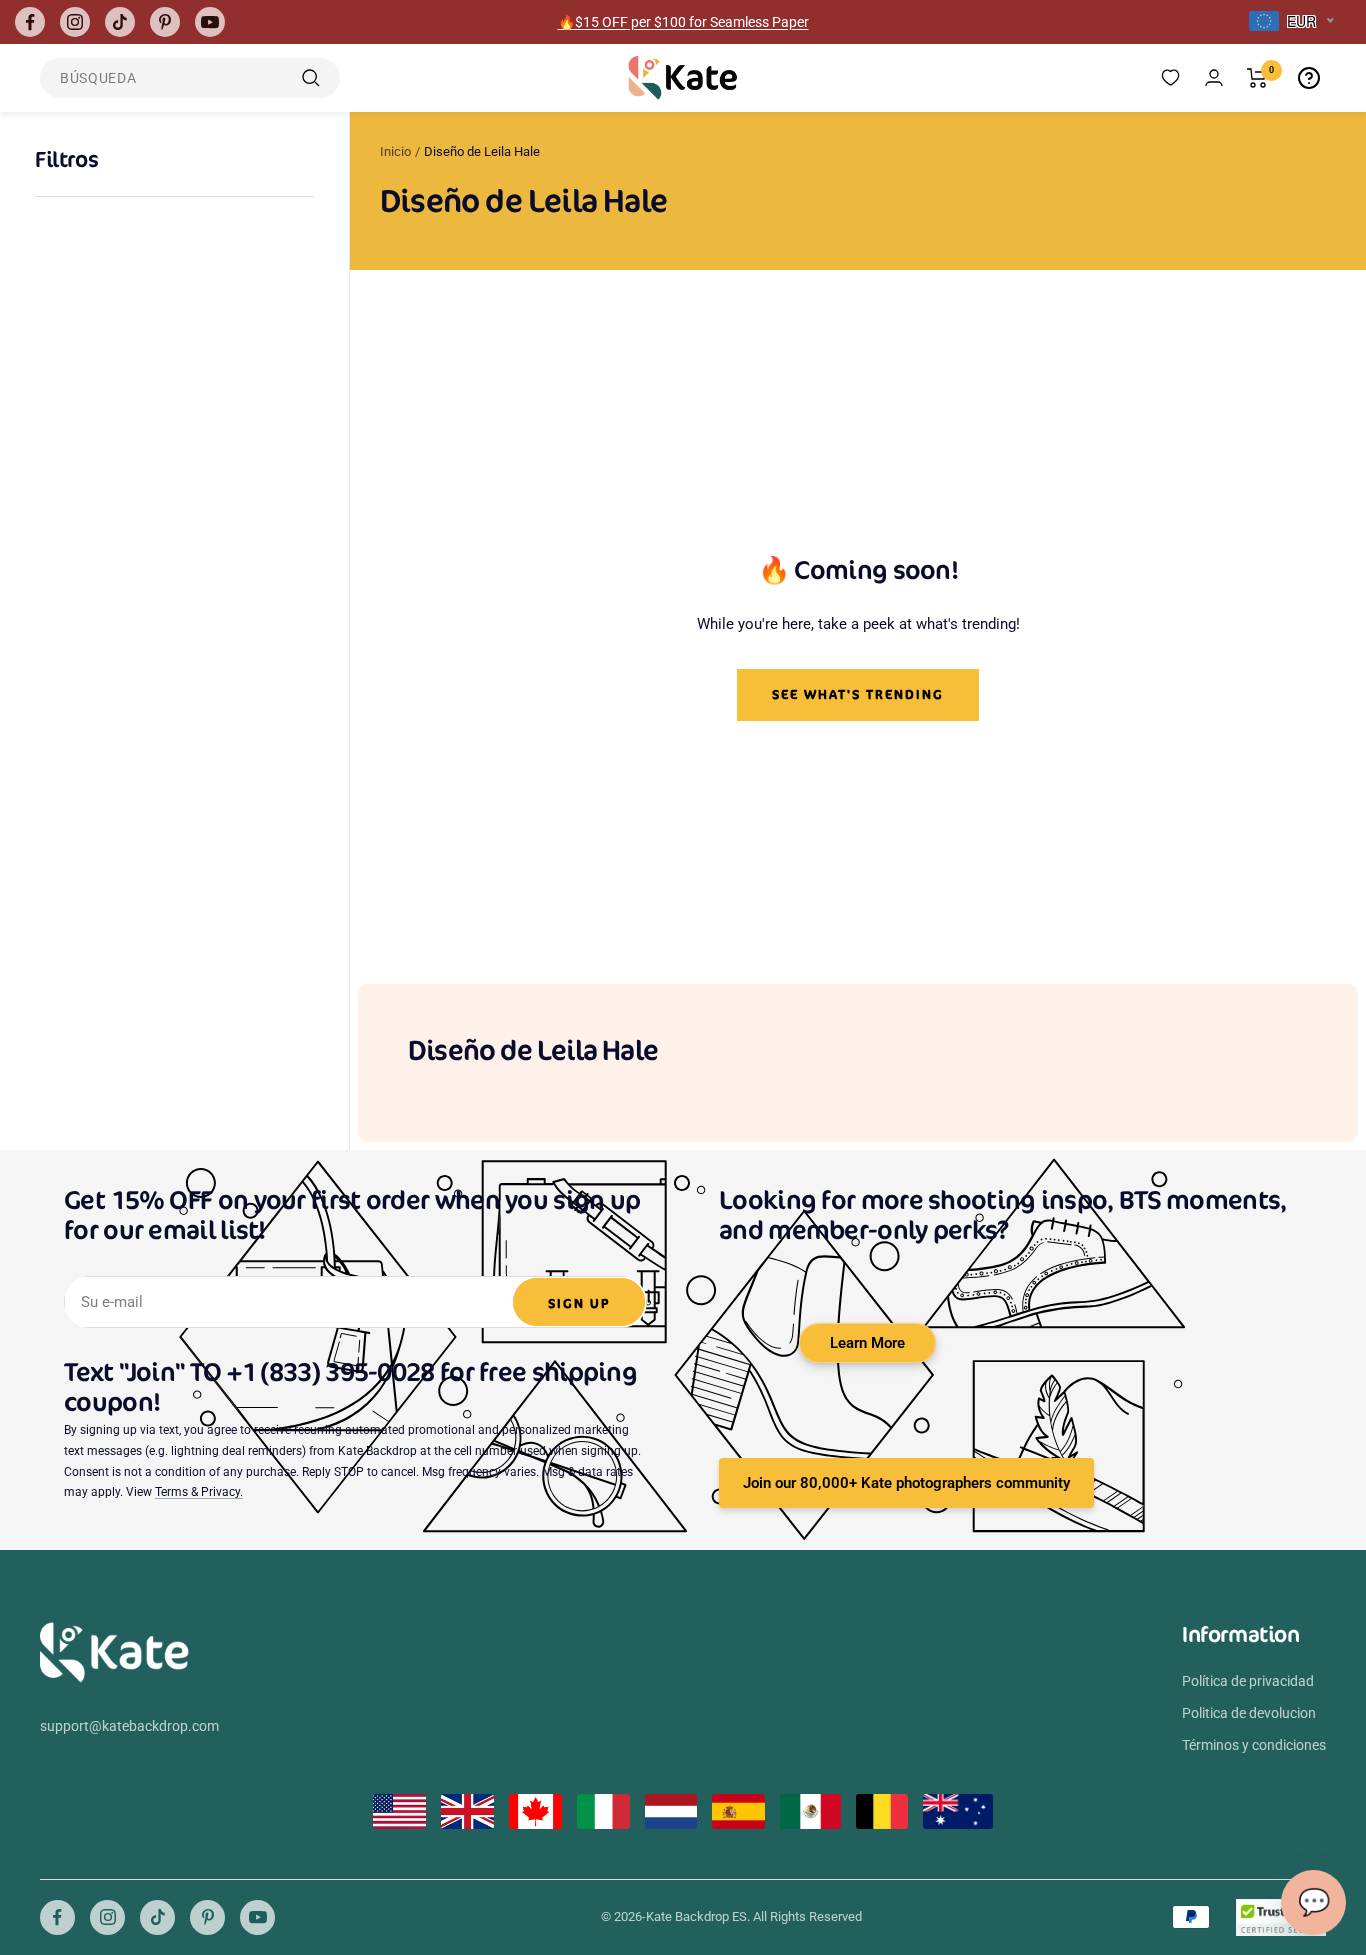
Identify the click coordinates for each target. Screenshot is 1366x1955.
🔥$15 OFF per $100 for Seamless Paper (683, 22)
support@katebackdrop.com (129, 1726)
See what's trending (858, 694)
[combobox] (1291, 22)
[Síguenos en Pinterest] (165, 22)
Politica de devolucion (1249, 1713)
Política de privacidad (1248, 1681)
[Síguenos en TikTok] (120, 22)
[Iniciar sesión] (1214, 77)
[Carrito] (1257, 78)
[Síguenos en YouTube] (210, 22)
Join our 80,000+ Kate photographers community (906, 1483)
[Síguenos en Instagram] (75, 22)
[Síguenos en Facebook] (30, 22)
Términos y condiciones (1254, 1745)
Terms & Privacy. (199, 1492)
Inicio (395, 151)
